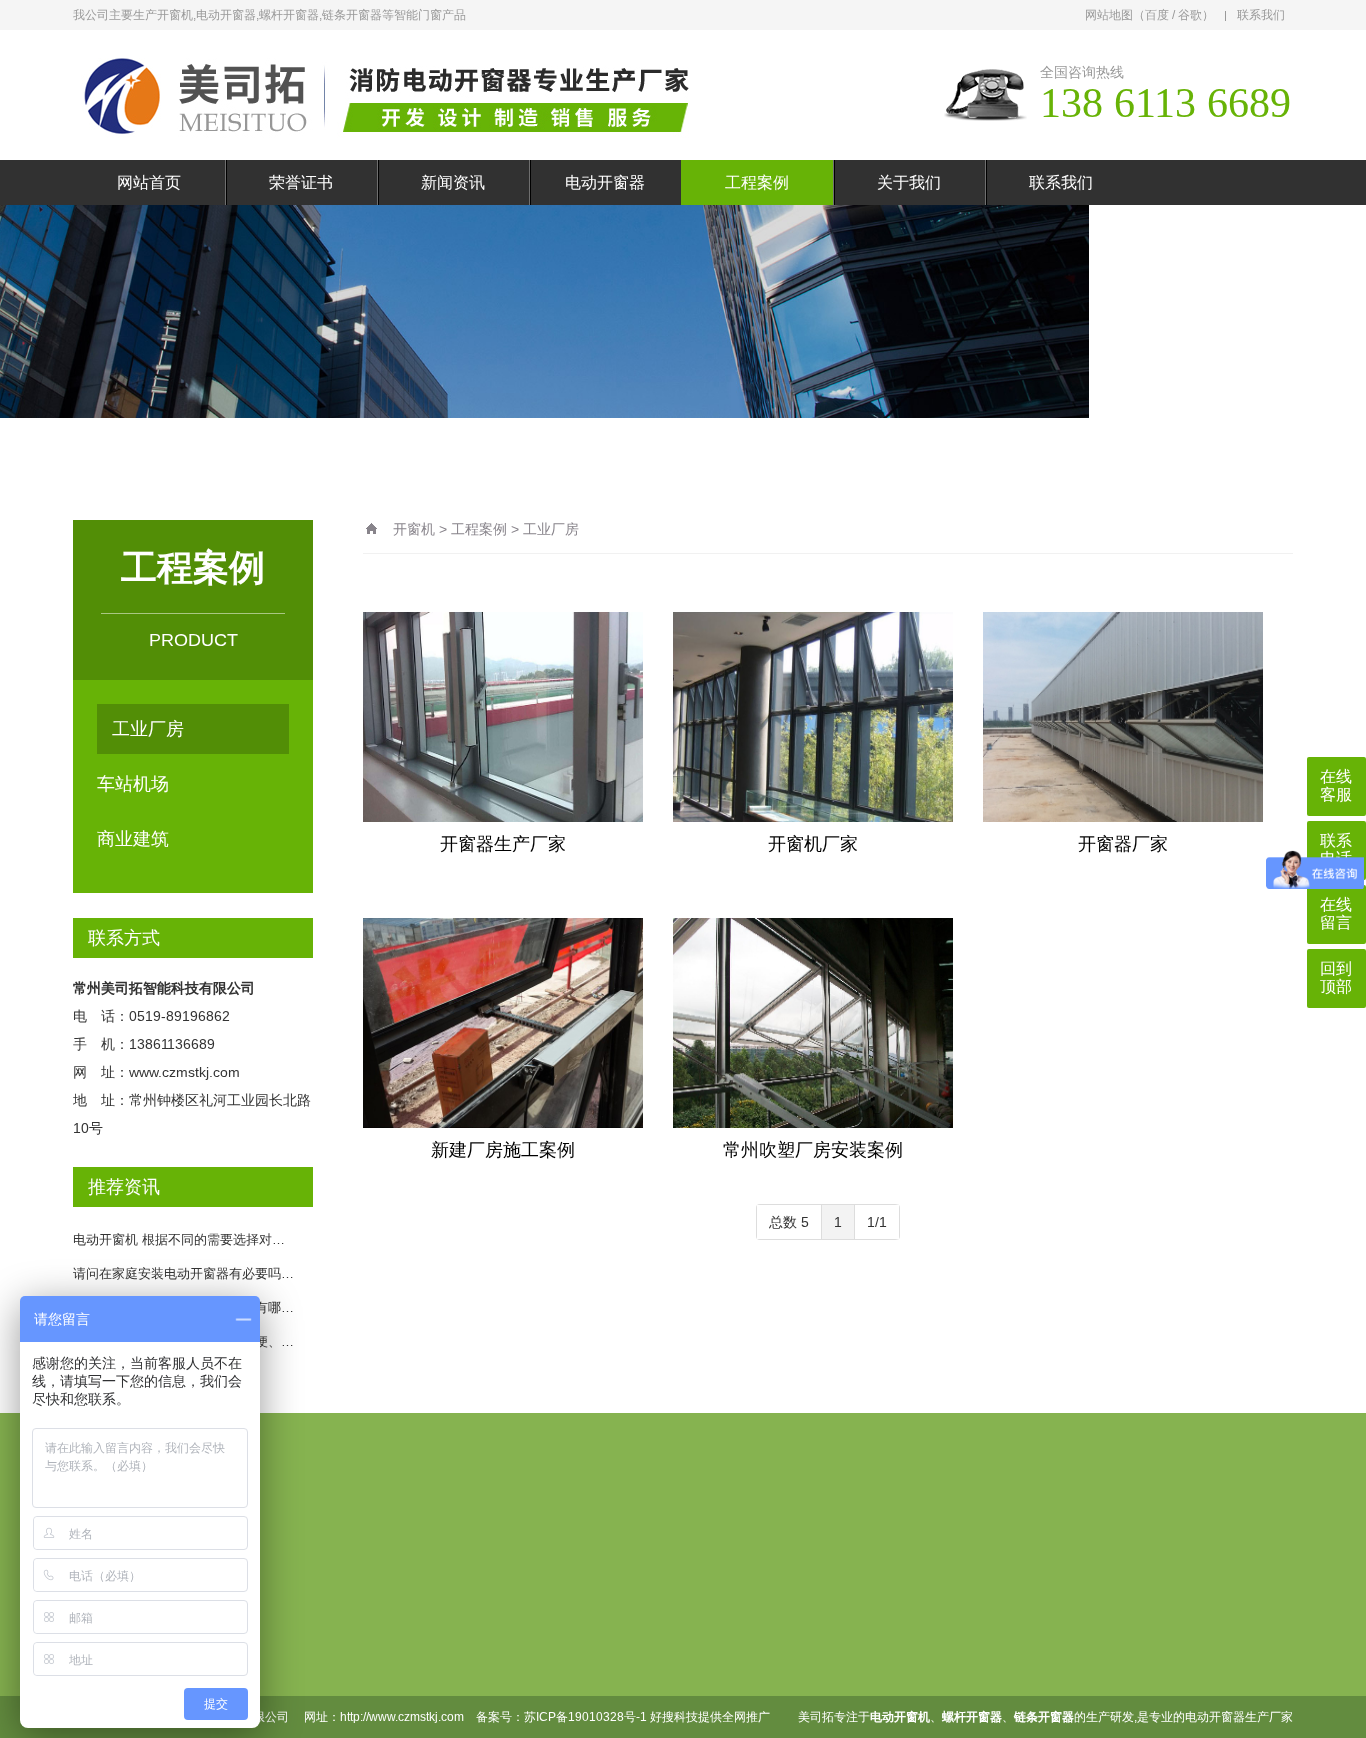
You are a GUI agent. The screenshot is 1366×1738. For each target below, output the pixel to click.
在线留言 (926, 1590)
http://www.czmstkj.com (402, 1717)
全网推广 (746, 1717)
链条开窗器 (488, 1632)
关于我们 (909, 182)
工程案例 (757, 182)
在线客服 (1336, 785)
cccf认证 (814, 1590)
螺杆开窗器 (488, 1664)
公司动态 (592, 1632)
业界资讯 (592, 1664)
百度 (1157, 15)
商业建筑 (133, 839)
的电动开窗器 (1209, 1717)
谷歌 (1190, 15)
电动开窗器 (605, 182)
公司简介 (372, 1632)
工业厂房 (148, 729)
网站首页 (149, 182)
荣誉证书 (301, 182)
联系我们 (1261, 15)
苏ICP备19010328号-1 (585, 1717)
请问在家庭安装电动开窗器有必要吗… (183, 1273)
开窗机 (414, 529)
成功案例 (706, 1590)
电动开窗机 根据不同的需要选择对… (179, 1239)
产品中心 (486, 1590)
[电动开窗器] (398, 95)
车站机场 (133, 784)
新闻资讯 (453, 182)
